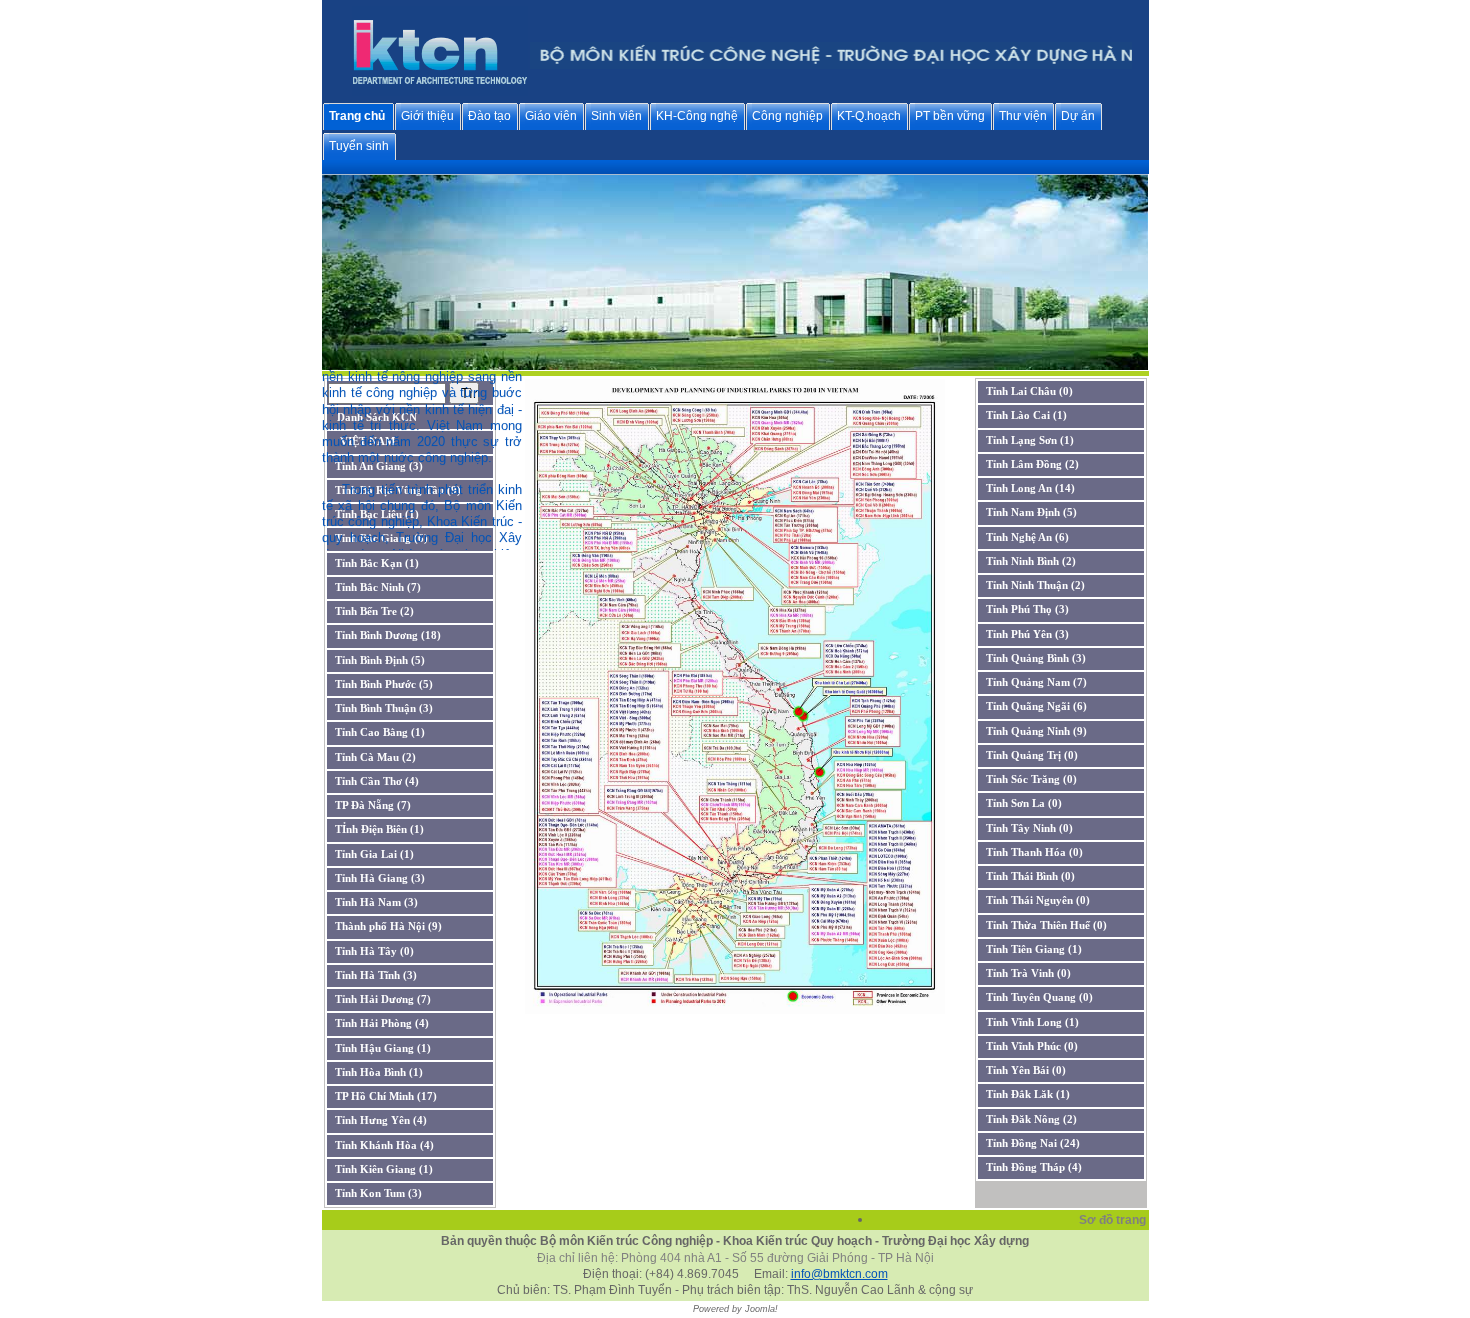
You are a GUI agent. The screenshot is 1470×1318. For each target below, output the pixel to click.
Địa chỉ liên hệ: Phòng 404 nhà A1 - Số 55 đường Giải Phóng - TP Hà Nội (735, 1258)
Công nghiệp (787, 116)
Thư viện (1023, 116)
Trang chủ (357, 116)
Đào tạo (489, 116)
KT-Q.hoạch (869, 116)
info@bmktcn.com (839, 1274)
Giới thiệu (427, 116)
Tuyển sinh (359, 146)
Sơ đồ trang (1114, 1220)
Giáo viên (551, 116)
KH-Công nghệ (697, 116)
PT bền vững (950, 116)
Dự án (1078, 116)
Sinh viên (616, 116)
